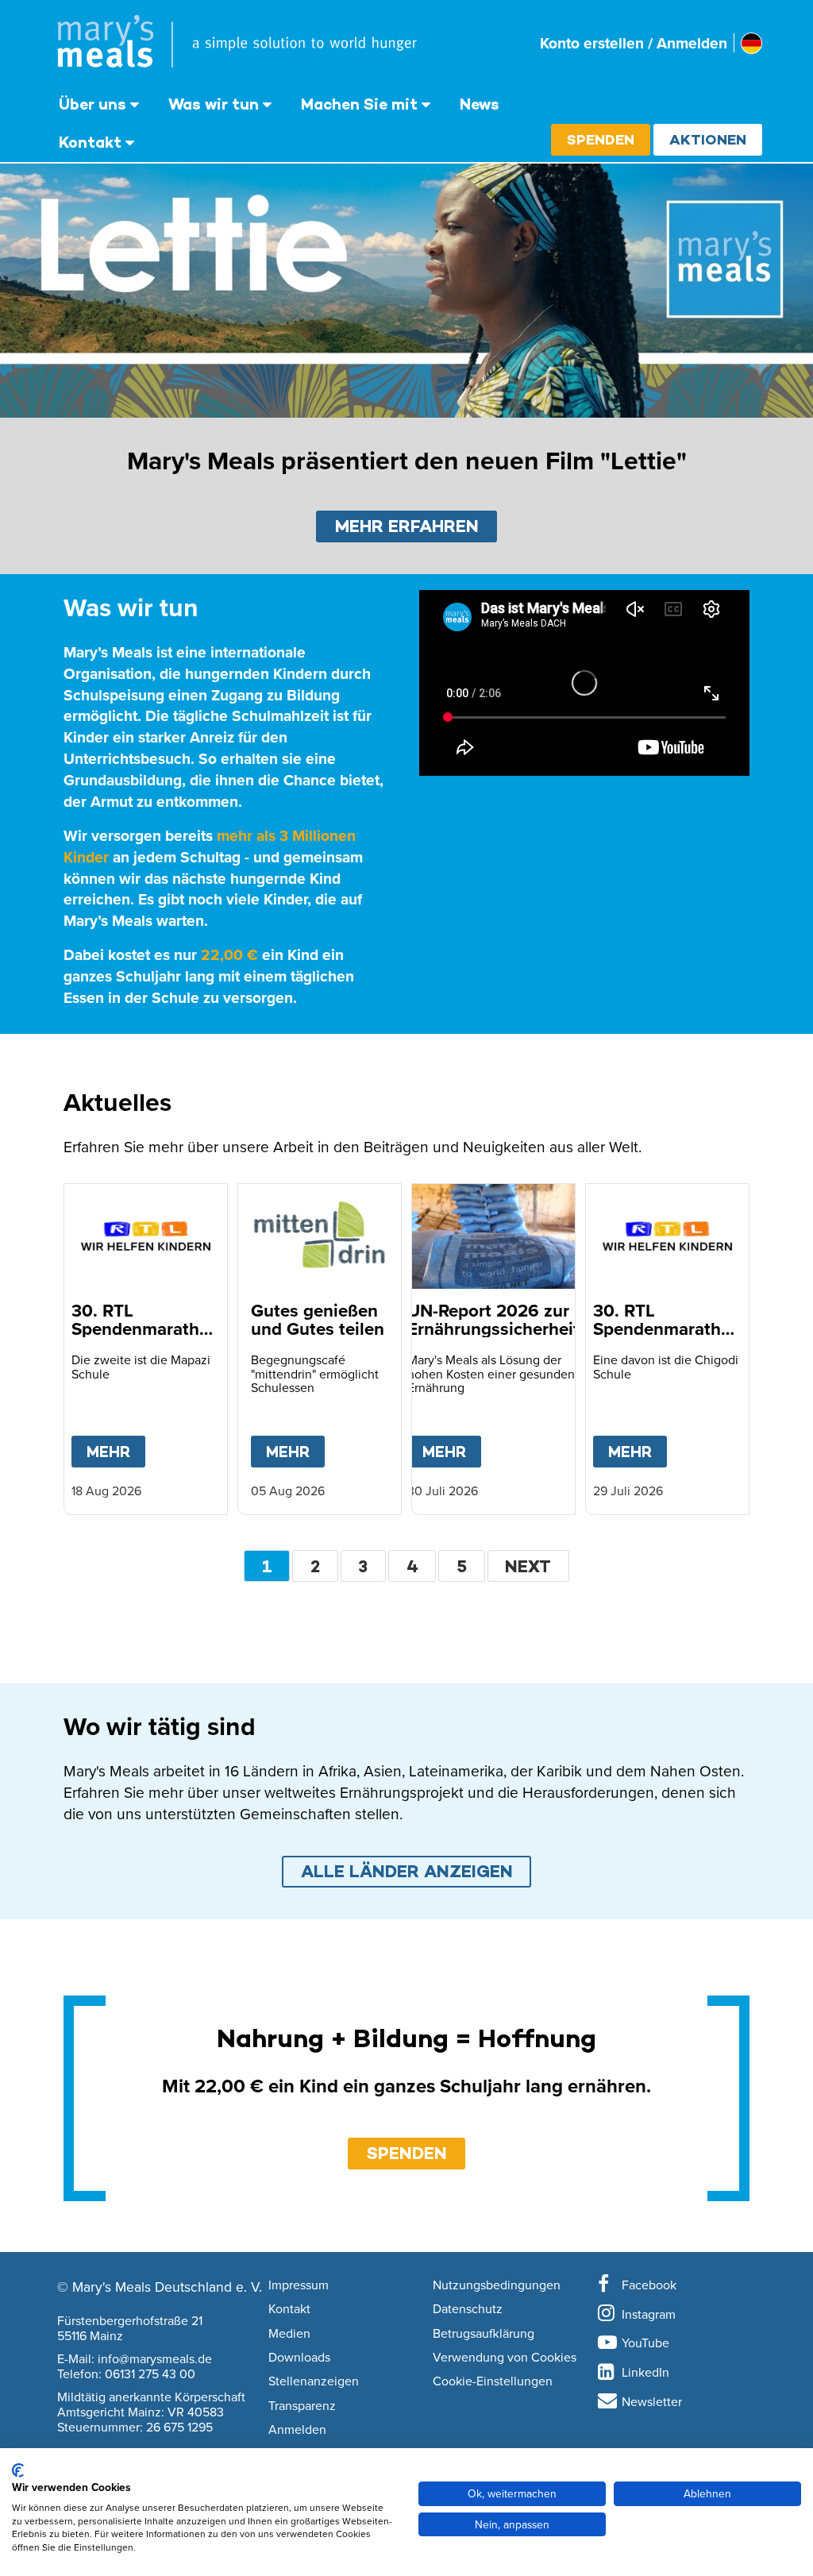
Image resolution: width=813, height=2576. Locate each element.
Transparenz (302, 2406)
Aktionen (708, 139)
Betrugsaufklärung (484, 2334)
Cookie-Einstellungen (493, 2381)
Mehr (116, 1452)
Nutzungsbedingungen (497, 2285)
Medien (289, 2334)
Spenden (601, 139)
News (480, 104)
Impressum (299, 2285)
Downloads (299, 2358)
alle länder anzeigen (407, 1871)
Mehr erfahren (407, 526)
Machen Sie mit (359, 104)
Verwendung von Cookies (505, 2358)
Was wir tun (214, 104)
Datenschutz (468, 2309)
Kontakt (90, 142)
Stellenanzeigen (314, 2381)
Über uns (92, 104)
